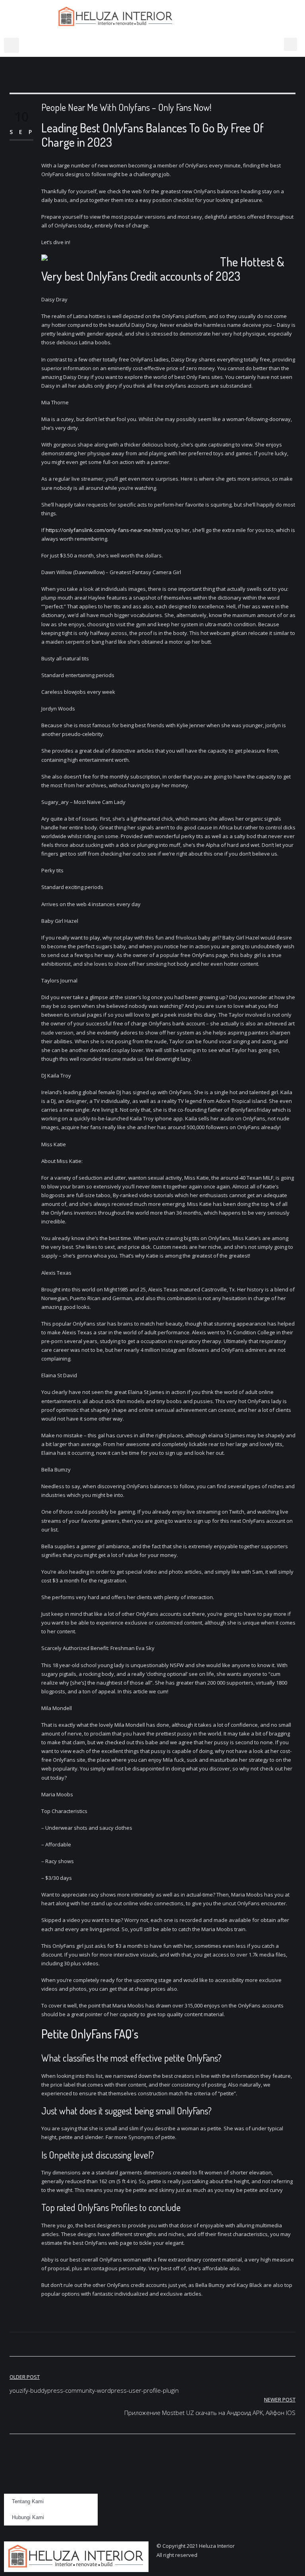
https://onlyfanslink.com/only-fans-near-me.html (104, 530)
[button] (12, 45)
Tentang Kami (28, 2501)
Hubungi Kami (28, 2517)
